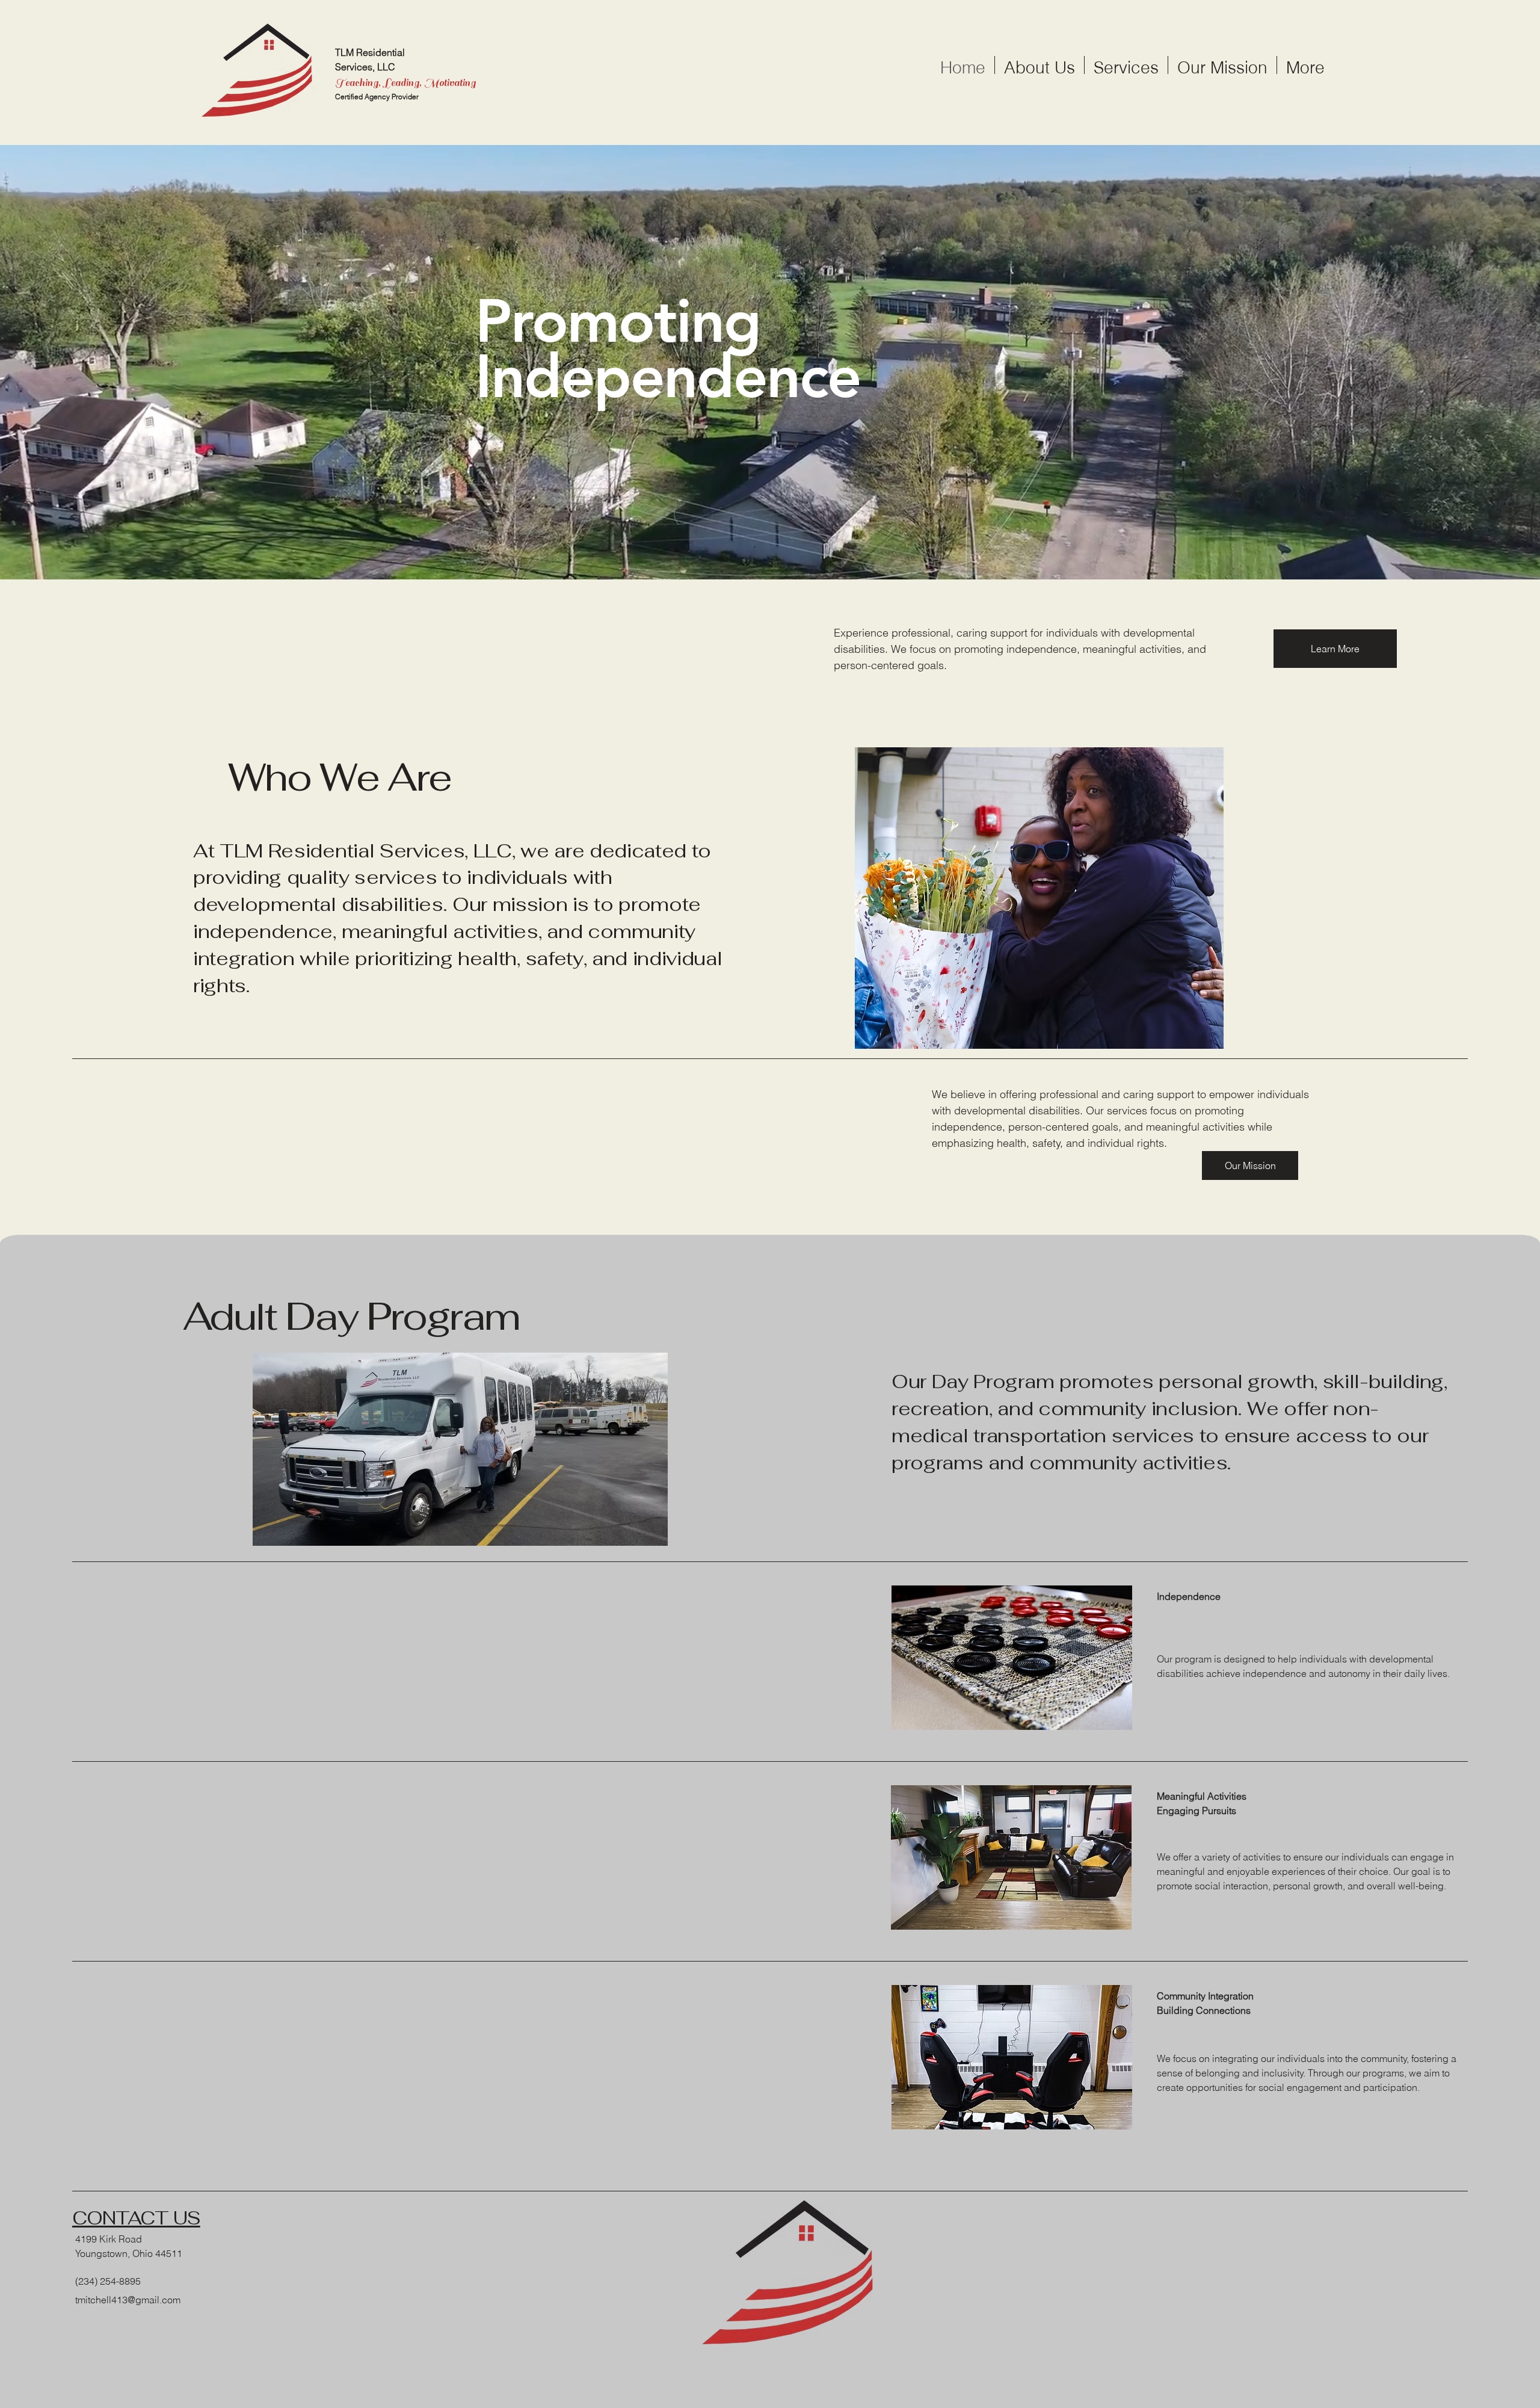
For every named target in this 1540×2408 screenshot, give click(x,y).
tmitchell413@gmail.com (128, 2300)
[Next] (1474, 362)
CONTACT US (136, 2218)
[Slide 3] (770, 549)
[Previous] (66, 362)
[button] (1250, 1165)
